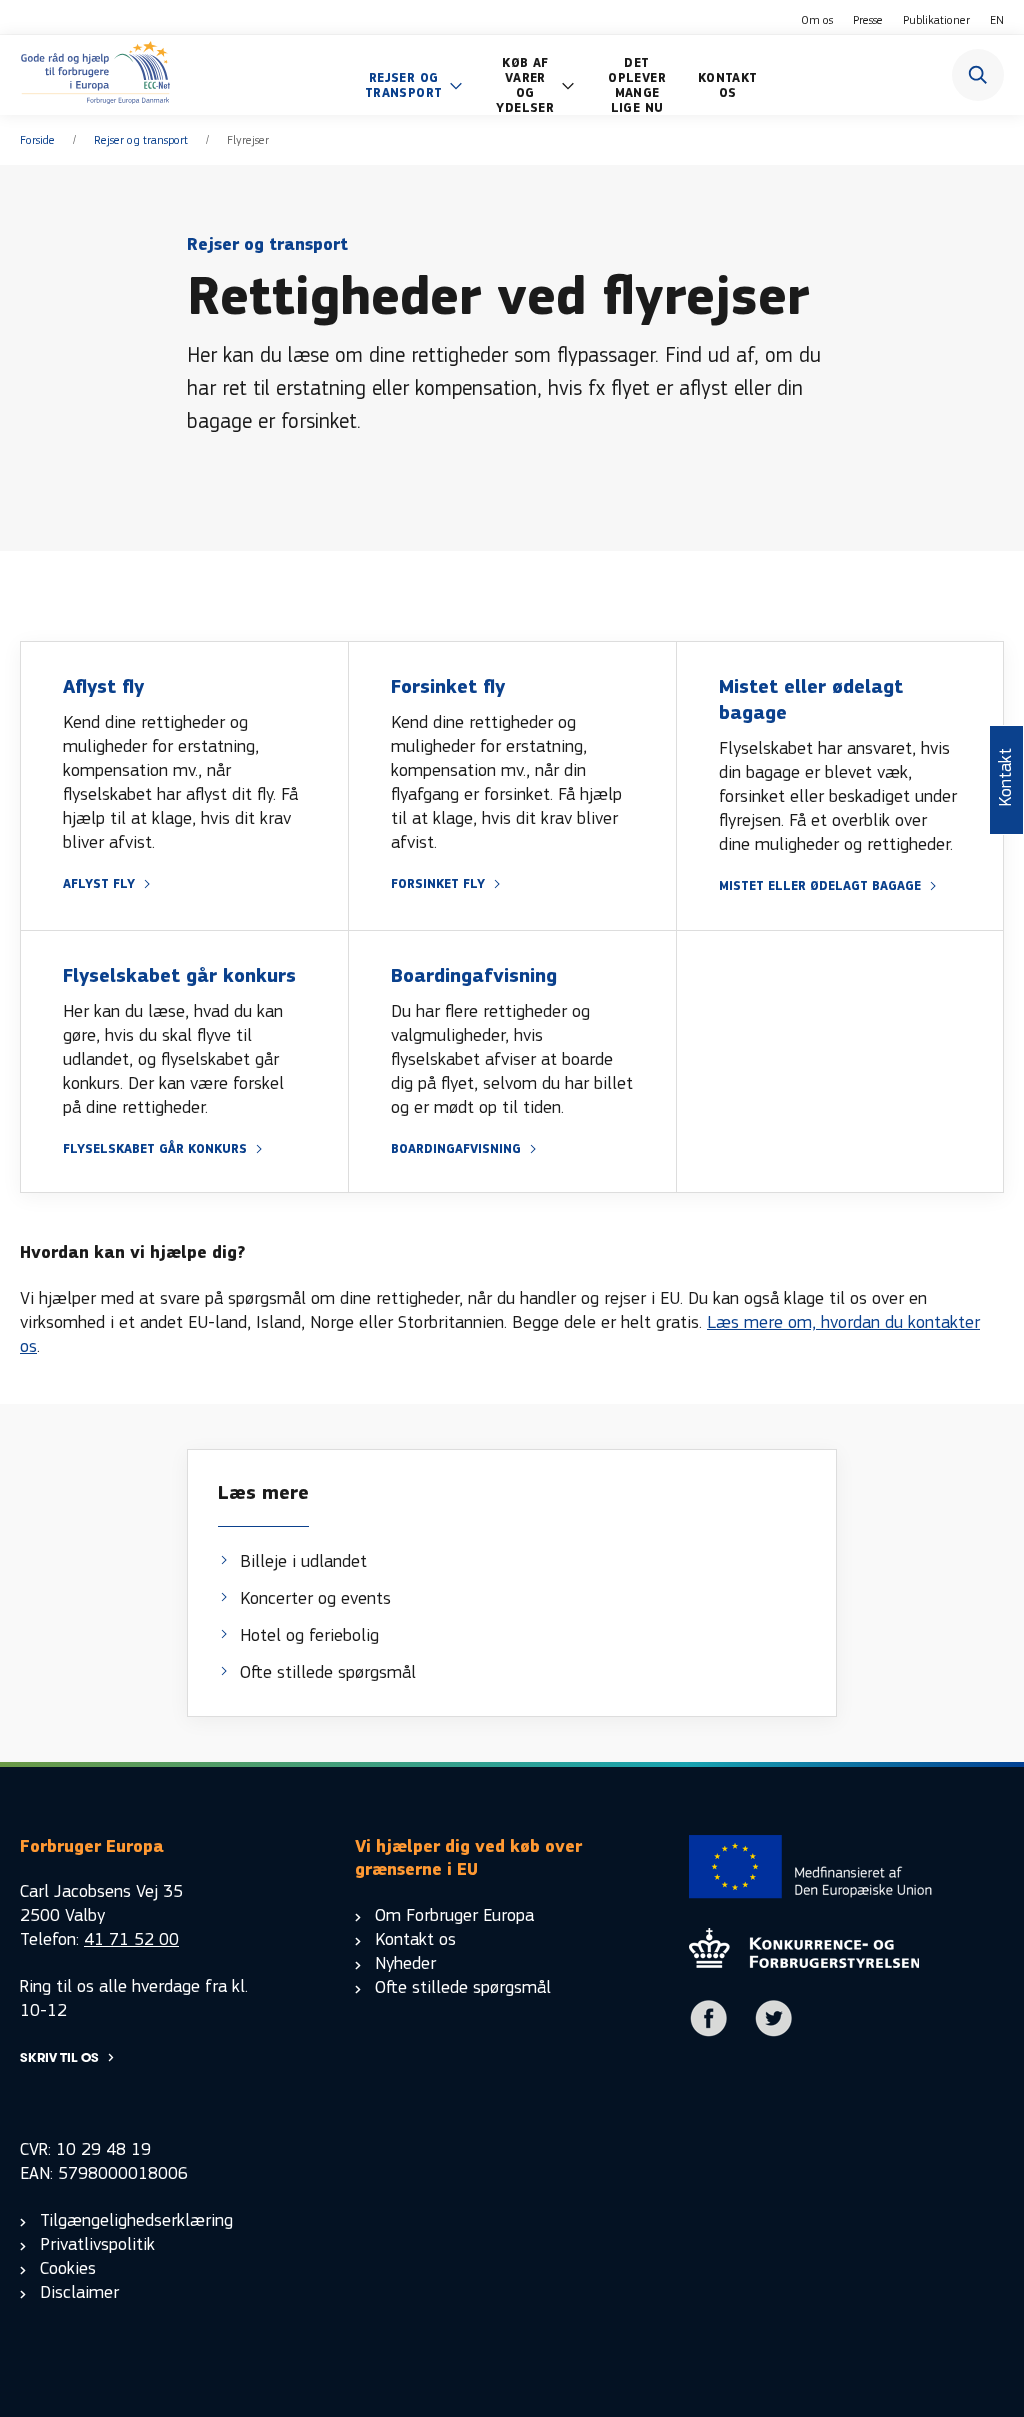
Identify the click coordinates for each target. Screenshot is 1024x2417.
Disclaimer (79, 2292)
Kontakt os (415, 1939)
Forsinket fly (438, 884)
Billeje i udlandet (303, 1561)
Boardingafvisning (456, 1149)
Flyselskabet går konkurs (155, 1149)
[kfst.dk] (804, 1962)
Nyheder (405, 1963)
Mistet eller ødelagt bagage (820, 886)
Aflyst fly (99, 884)
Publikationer (936, 20)
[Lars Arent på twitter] (774, 2032)
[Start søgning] (978, 75)
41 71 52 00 (131, 1939)
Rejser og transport (141, 140)
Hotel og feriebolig (309, 1635)
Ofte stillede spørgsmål (328, 1672)
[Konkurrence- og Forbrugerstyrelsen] (95, 75)
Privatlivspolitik (97, 2244)
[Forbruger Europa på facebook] (709, 2032)
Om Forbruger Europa (454, 1915)
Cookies (68, 2268)
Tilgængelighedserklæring (136, 2220)
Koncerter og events (315, 1598)
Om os (817, 20)
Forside (37, 140)
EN (997, 20)
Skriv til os (59, 2057)
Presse (868, 20)
